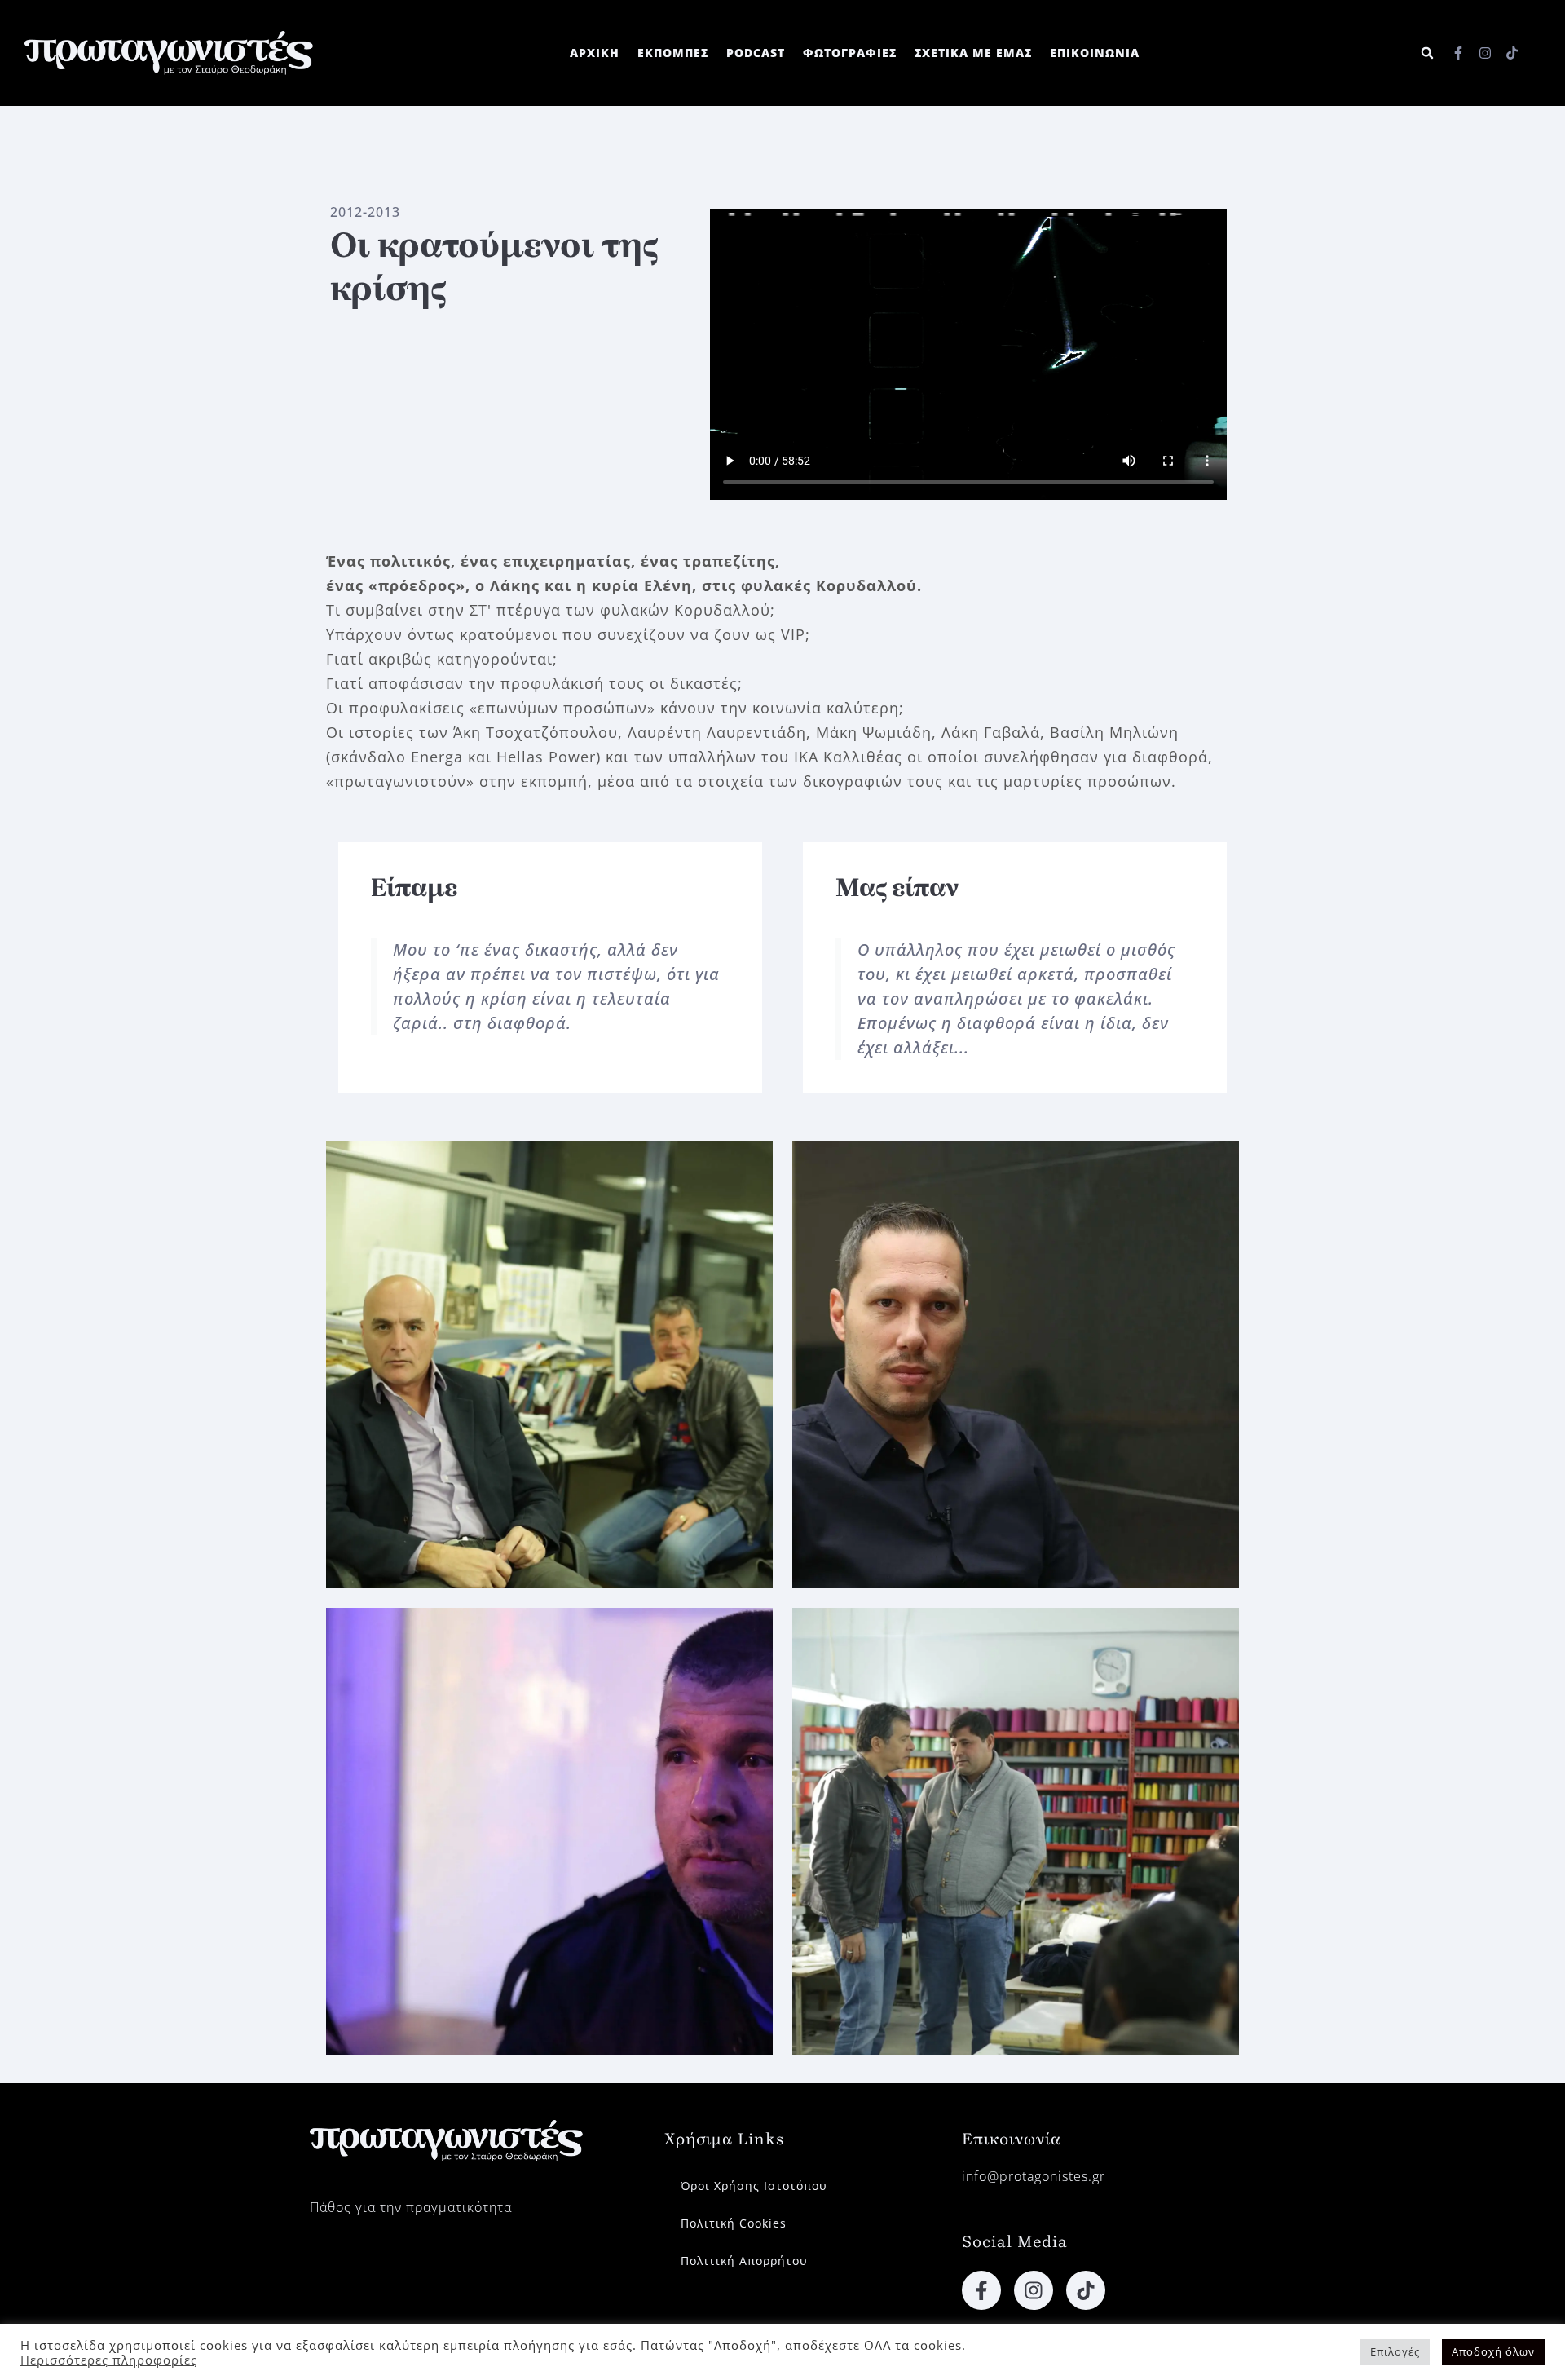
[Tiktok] (1512, 53)
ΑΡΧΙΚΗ (595, 53)
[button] (1428, 53)
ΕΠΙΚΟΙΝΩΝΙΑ (1095, 53)
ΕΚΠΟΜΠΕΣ (673, 53)
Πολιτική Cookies (734, 2223)
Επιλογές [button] (1395, 2351)
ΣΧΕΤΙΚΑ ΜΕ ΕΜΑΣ (973, 53)
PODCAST (756, 53)
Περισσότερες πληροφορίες (109, 2360)
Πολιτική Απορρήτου (744, 2261)
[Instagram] (1485, 53)
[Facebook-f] (1458, 53)
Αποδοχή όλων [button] (1493, 2351)
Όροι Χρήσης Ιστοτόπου (754, 2186)
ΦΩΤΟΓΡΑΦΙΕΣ (850, 53)
